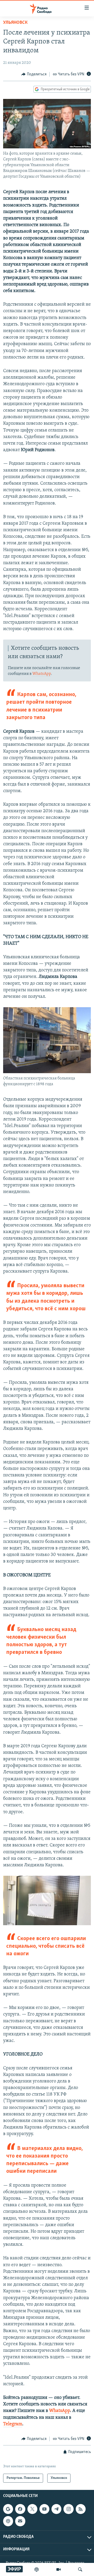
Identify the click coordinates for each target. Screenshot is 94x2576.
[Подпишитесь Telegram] (56, 2509)
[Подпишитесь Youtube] (44, 2509)
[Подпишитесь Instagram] (68, 2509)
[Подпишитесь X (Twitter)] (32, 2509)
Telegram (13, 2424)
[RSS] (81, 2509)
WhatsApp (42, 674)
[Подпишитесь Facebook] (20, 2509)
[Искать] (80, 2569)
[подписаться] (20, 2521)
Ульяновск (15, 23)
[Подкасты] (8, 2521)
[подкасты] (37, 2569)
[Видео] (58, 2569)
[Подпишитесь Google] (8, 2509)
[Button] (34, 74)
